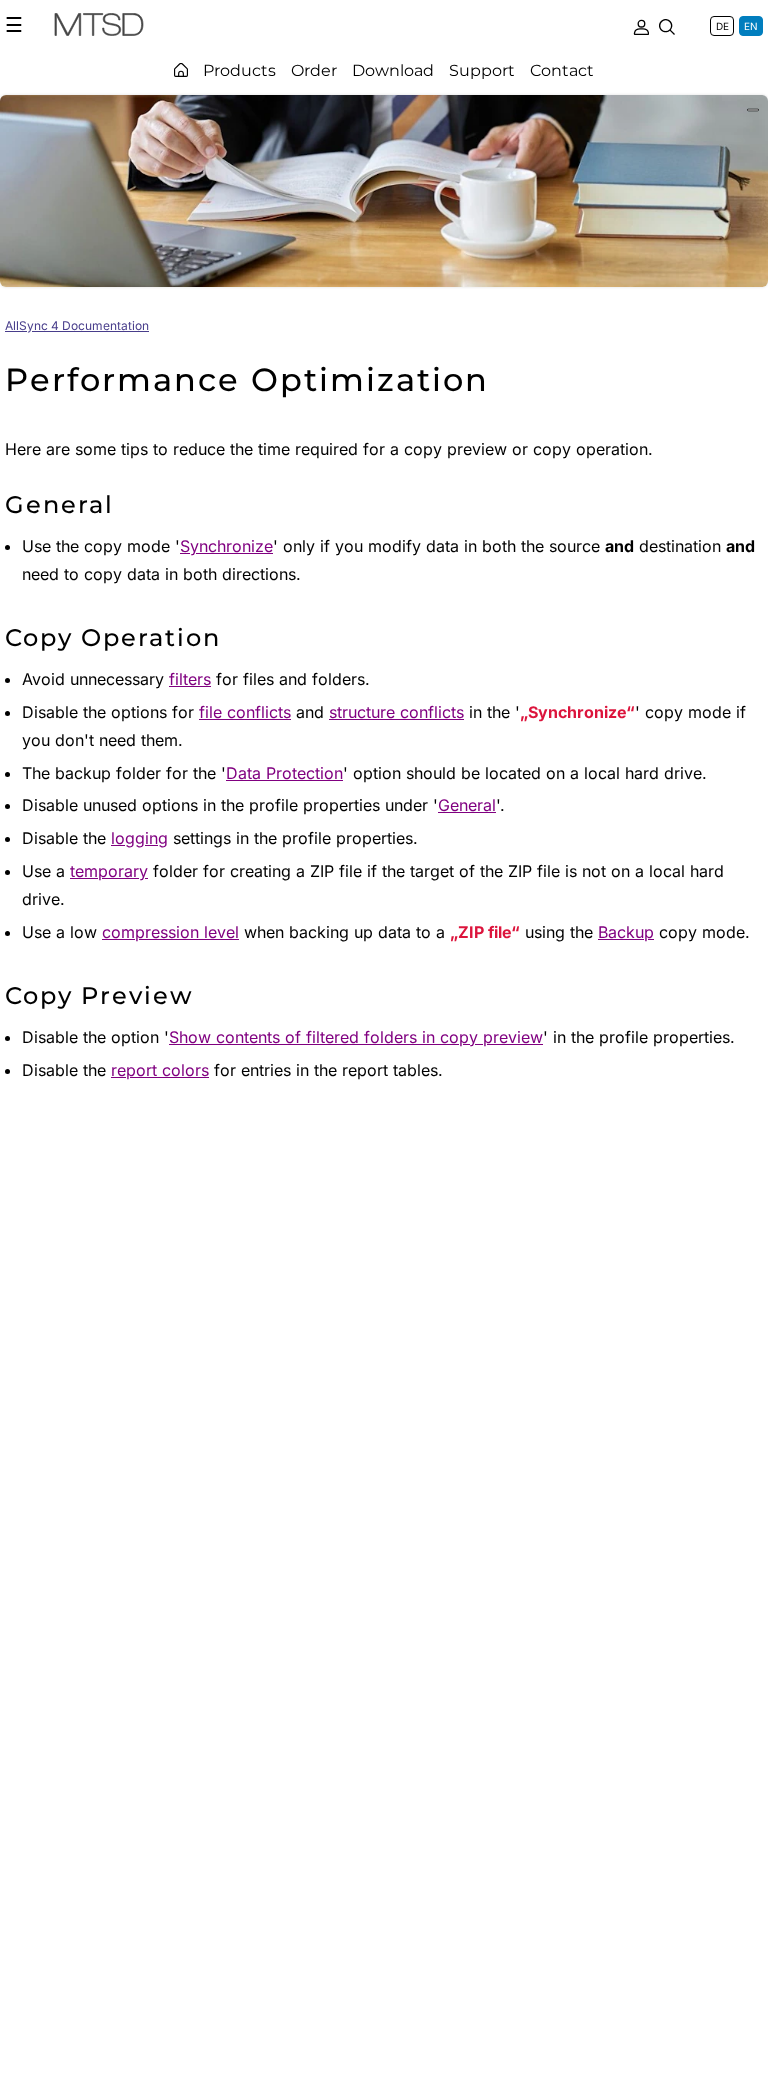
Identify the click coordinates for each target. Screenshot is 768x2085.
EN (751, 26)
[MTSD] (99, 28)
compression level (170, 932)
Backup (626, 932)
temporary (109, 871)
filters (190, 679)
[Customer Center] (641, 25)
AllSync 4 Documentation (77, 325)
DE (722, 26)
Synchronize (226, 546)
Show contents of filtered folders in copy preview (356, 1037)
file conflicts (245, 712)
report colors (160, 1070)
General (467, 805)
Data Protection (284, 773)
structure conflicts (396, 712)
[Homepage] (181, 70)
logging (139, 838)
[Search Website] (667, 25)
